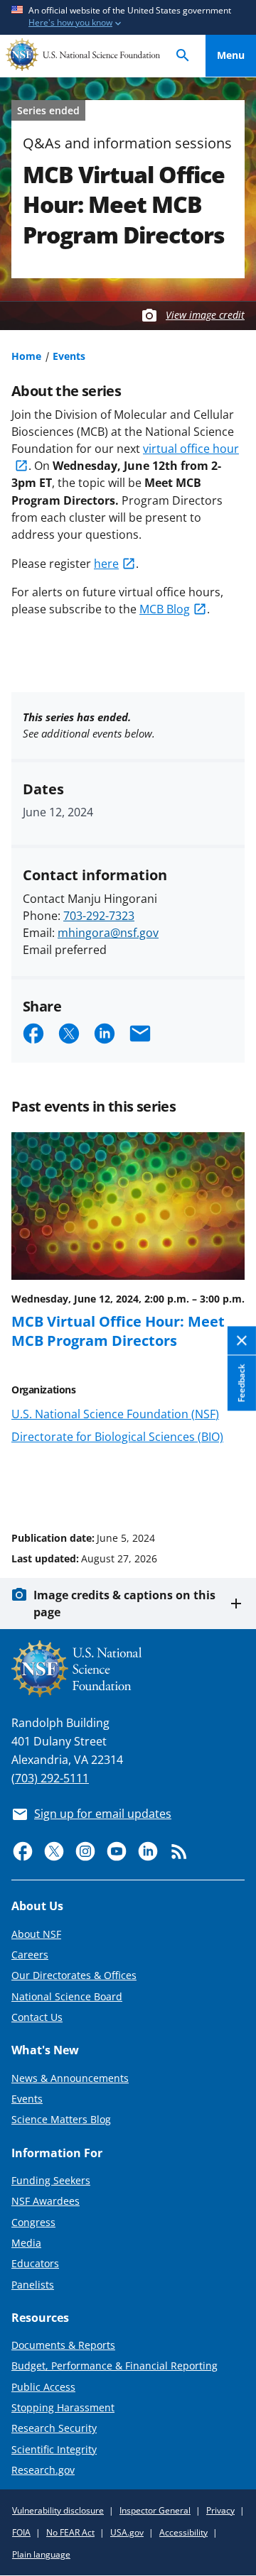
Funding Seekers (51, 2180)
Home (26, 356)
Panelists (33, 2285)
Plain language (41, 2554)
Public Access (43, 2387)
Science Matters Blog (61, 2119)
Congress (33, 2222)
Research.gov (43, 2470)
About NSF (36, 1934)
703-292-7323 (99, 916)
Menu (231, 55)
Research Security (54, 2428)
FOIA (21, 2532)
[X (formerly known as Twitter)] (54, 1851)
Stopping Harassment (63, 2407)
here (106, 564)
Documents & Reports (63, 2345)
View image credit (205, 315)
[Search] (183, 56)
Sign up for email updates (103, 1814)
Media (26, 2243)
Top (231, 1484)
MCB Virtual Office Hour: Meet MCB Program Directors (118, 1330)
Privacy (220, 2510)
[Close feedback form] (242, 1341)
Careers (30, 1955)
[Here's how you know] (128, 17)
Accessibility (183, 2532)
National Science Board (67, 1996)
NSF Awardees (46, 2201)
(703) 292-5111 (50, 1778)
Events (69, 356)
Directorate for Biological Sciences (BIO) (117, 1437)
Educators (35, 2263)
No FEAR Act (70, 2532)
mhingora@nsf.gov (108, 933)
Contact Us (37, 2017)
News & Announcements (70, 2078)
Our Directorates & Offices (74, 1975)
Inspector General (155, 2510)
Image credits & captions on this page (124, 1604)
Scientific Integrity (54, 2449)
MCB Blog (165, 609)
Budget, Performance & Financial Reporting (114, 2366)
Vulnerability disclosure (58, 2510)
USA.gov (127, 2532)
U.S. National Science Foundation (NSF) (115, 1414)
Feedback (241, 1383)
